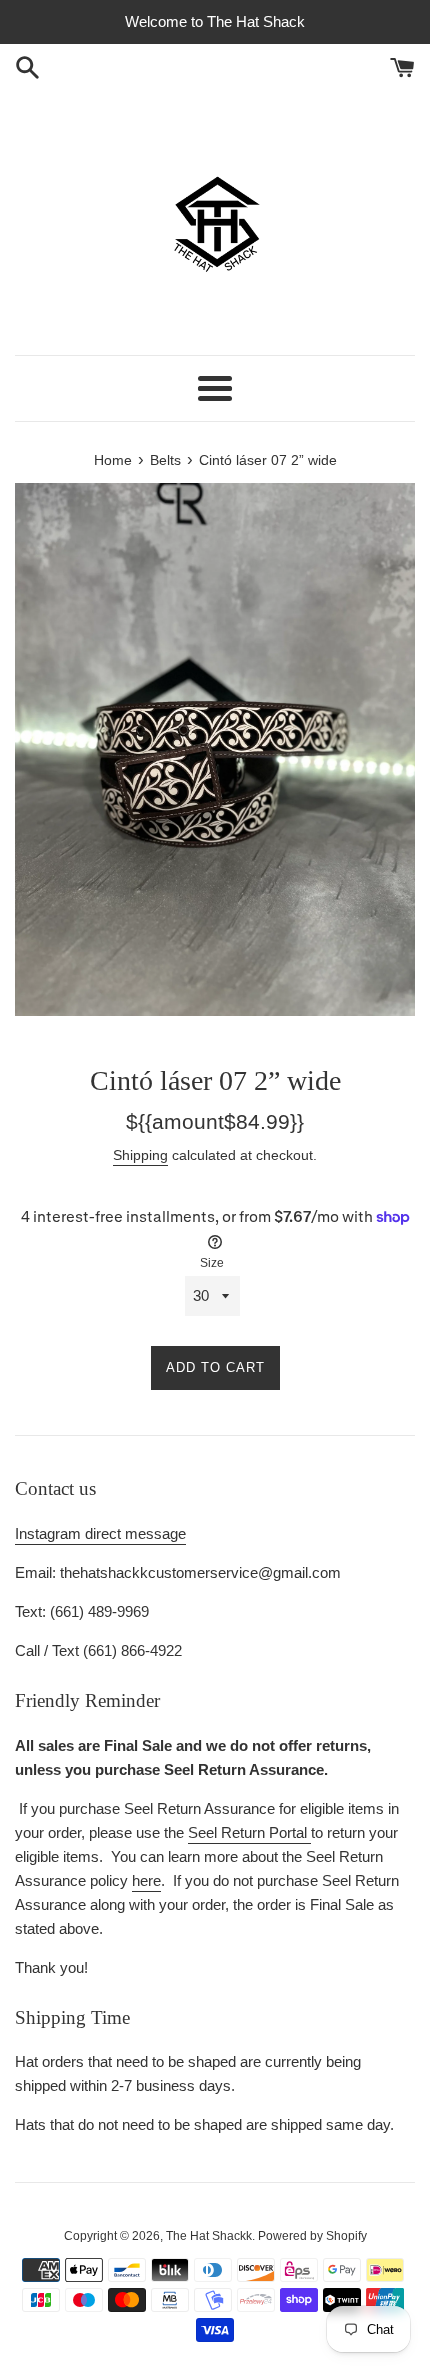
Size (212, 1263)
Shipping (140, 1155)
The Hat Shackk (209, 2236)
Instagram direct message (100, 1533)
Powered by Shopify (312, 2236)
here (146, 1880)
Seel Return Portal (249, 1832)
